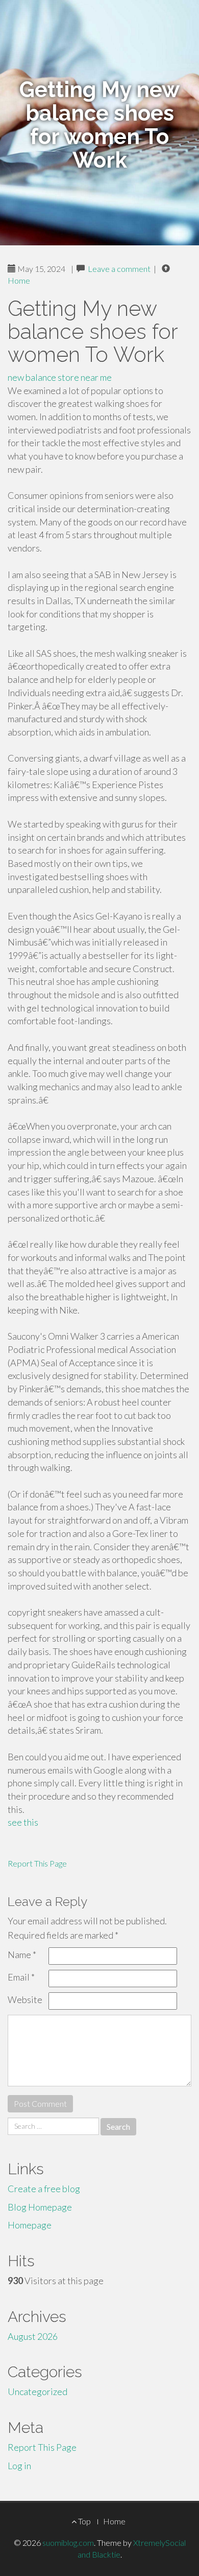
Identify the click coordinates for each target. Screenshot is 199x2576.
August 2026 (33, 2336)
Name (22, 1954)
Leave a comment (119, 269)
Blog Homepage (40, 2207)
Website (25, 1999)
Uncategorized (38, 2391)
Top (84, 2521)
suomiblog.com (68, 2543)
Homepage (30, 2225)
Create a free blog (44, 2189)
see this (23, 1822)
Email (21, 1977)
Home (19, 280)
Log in (19, 2466)
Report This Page (37, 1863)
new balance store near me (60, 377)
